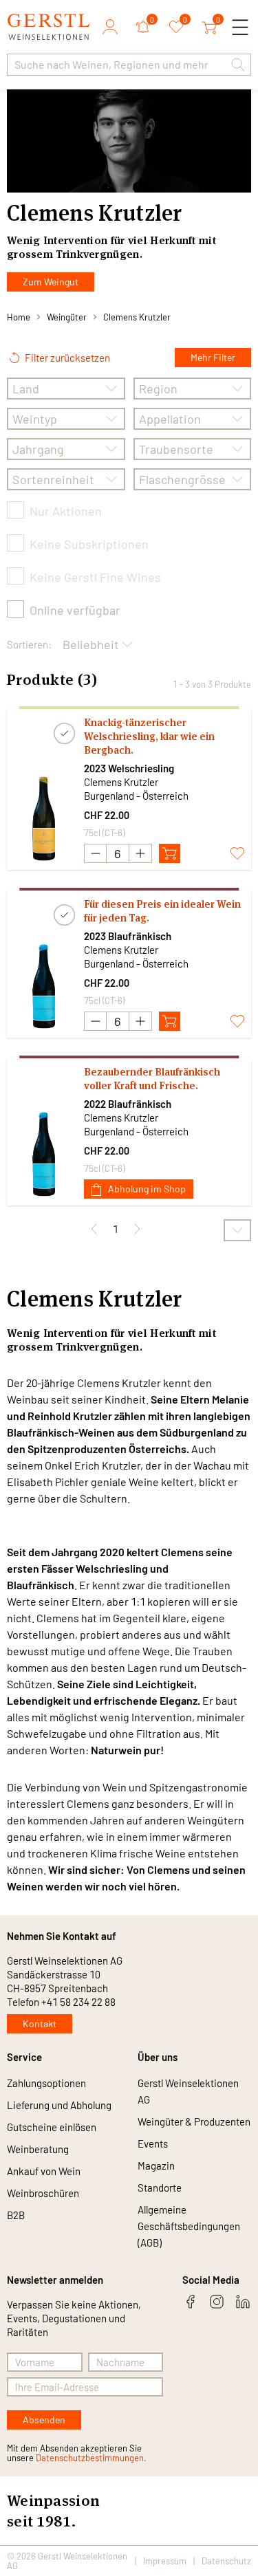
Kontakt (40, 2023)
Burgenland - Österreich (136, 796)
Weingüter (67, 317)
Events (153, 2143)
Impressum (165, 2561)
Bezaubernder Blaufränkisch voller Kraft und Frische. (152, 1079)
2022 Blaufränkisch (128, 1104)
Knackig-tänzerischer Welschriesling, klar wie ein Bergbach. (149, 736)
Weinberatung (38, 2149)
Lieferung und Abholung (59, 2105)
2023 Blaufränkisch (128, 936)
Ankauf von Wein (44, 2171)
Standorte (160, 2187)
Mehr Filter (213, 357)
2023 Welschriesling (129, 768)
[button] (238, 65)
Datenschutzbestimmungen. (91, 2458)
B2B (16, 2215)
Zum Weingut (51, 282)
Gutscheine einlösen (52, 2127)
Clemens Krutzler (137, 317)
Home (19, 317)
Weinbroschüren (43, 2193)
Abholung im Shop (147, 1189)
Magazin (156, 2165)
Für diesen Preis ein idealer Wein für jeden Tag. (162, 911)
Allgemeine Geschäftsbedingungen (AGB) (189, 2226)
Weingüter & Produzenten (194, 2121)
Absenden (44, 2420)
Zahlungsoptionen (46, 2083)
